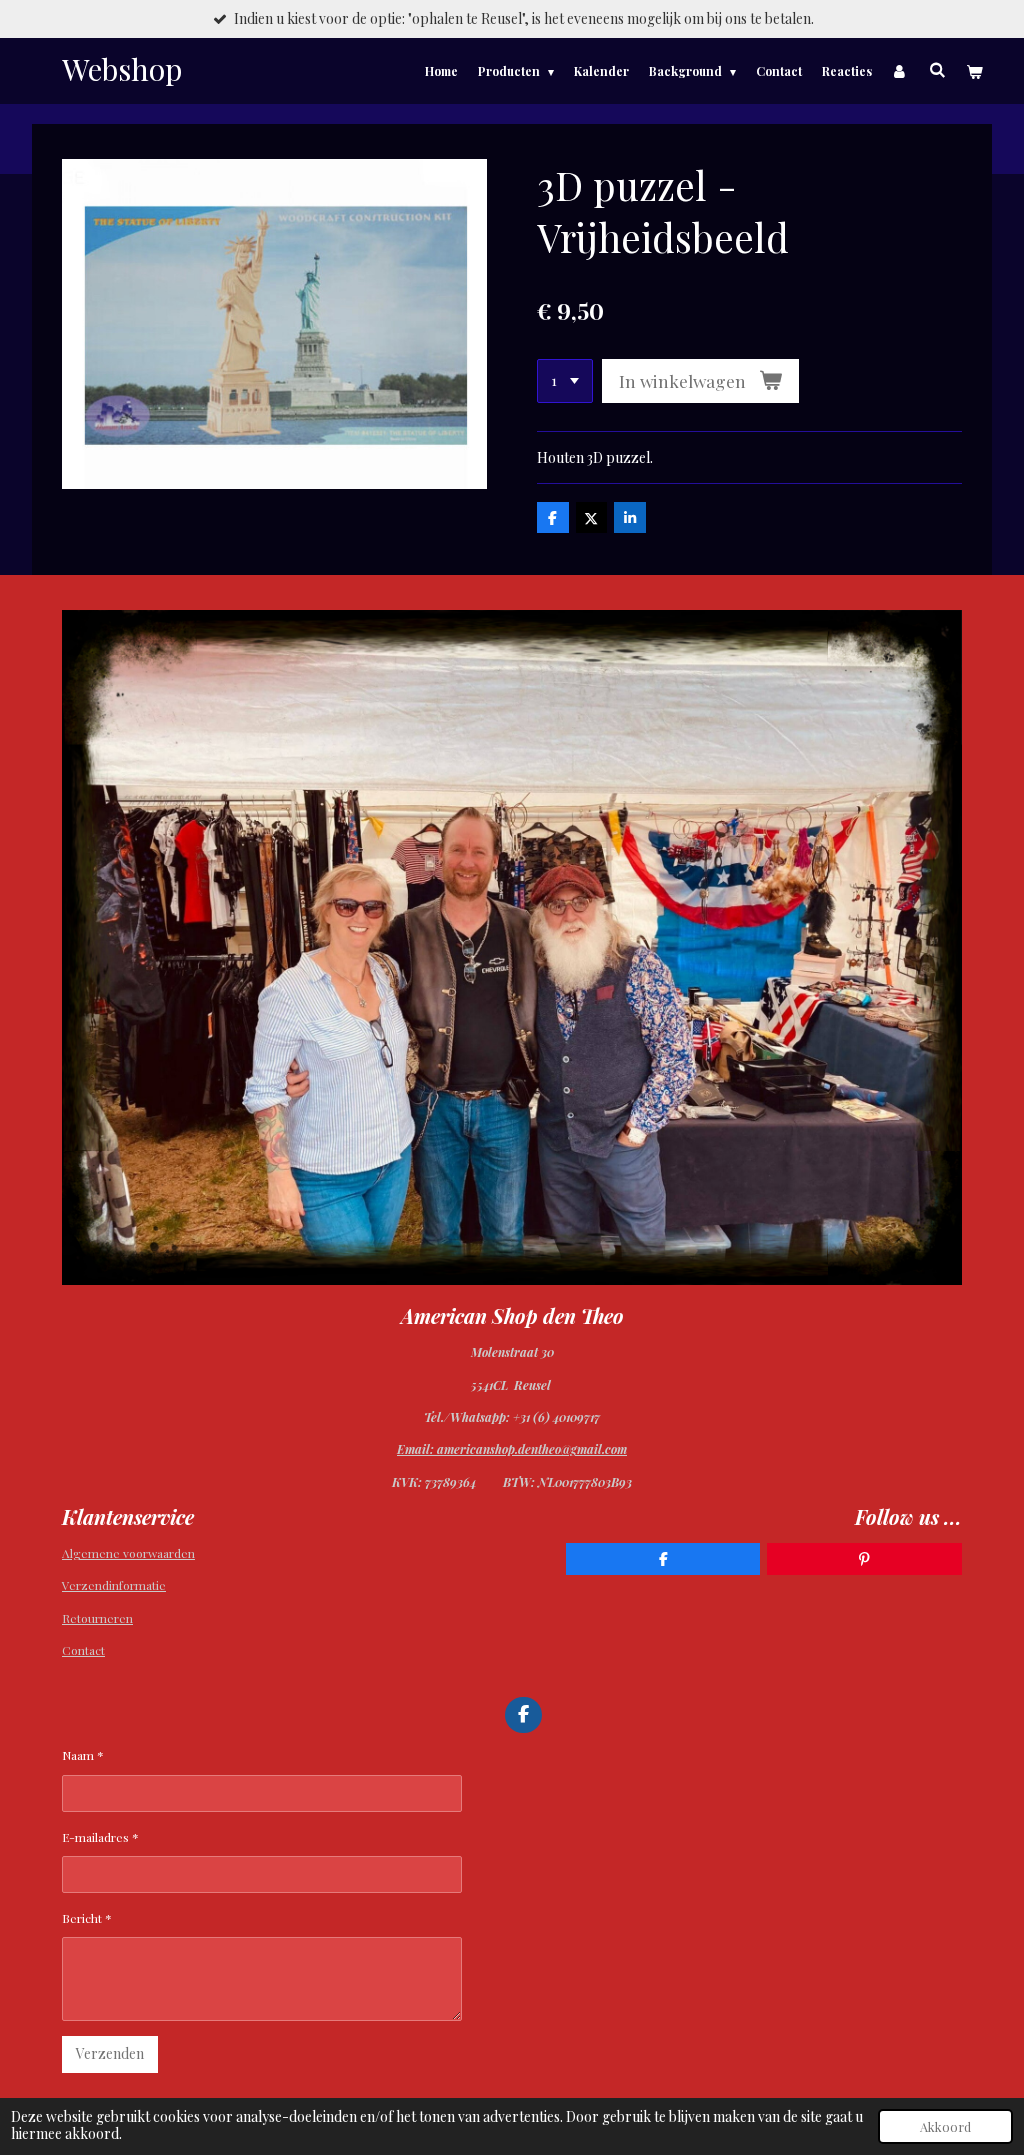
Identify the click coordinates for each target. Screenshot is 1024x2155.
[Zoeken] (936, 69)
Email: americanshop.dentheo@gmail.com (512, 1449)
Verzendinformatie (114, 1585)
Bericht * (87, 1918)
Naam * (83, 1755)
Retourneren (97, 1618)
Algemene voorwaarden (128, 1553)
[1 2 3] (565, 381)
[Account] (900, 71)
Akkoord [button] (945, 2126)
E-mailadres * (100, 1837)
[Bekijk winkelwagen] (973, 71)
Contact (83, 1650)
